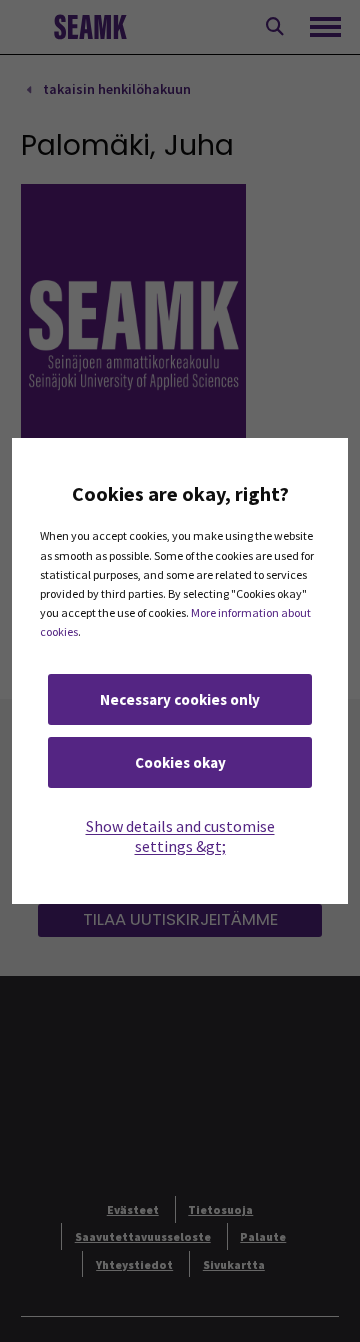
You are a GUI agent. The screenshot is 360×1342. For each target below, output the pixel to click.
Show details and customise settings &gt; (180, 836)
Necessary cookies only (180, 699)
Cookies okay (180, 762)
